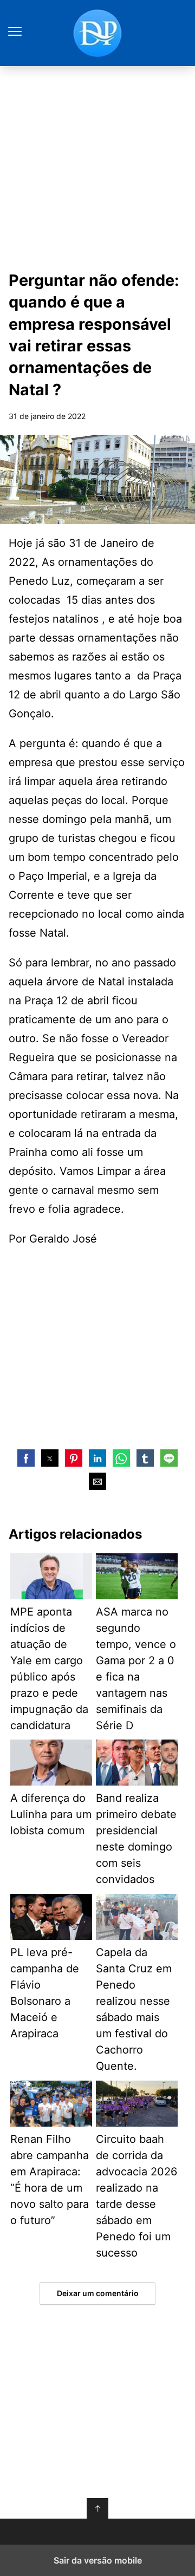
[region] (97, 1346)
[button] (26, 1458)
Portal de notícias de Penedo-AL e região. (97, 33)
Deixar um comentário (98, 2293)
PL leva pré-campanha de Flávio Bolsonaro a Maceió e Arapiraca (45, 1993)
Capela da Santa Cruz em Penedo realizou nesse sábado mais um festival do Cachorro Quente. (134, 2009)
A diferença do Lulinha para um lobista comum (51, 1814)
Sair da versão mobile (98, 2560)
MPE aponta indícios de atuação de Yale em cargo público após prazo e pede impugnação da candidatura (49, 1669)
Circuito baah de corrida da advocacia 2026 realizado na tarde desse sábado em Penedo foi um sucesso (136, 2196)
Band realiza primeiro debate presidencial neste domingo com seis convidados (136, 1839)
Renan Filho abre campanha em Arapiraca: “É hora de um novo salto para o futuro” (50, 2180)
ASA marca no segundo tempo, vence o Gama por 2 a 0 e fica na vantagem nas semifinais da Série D (136, 1669)
